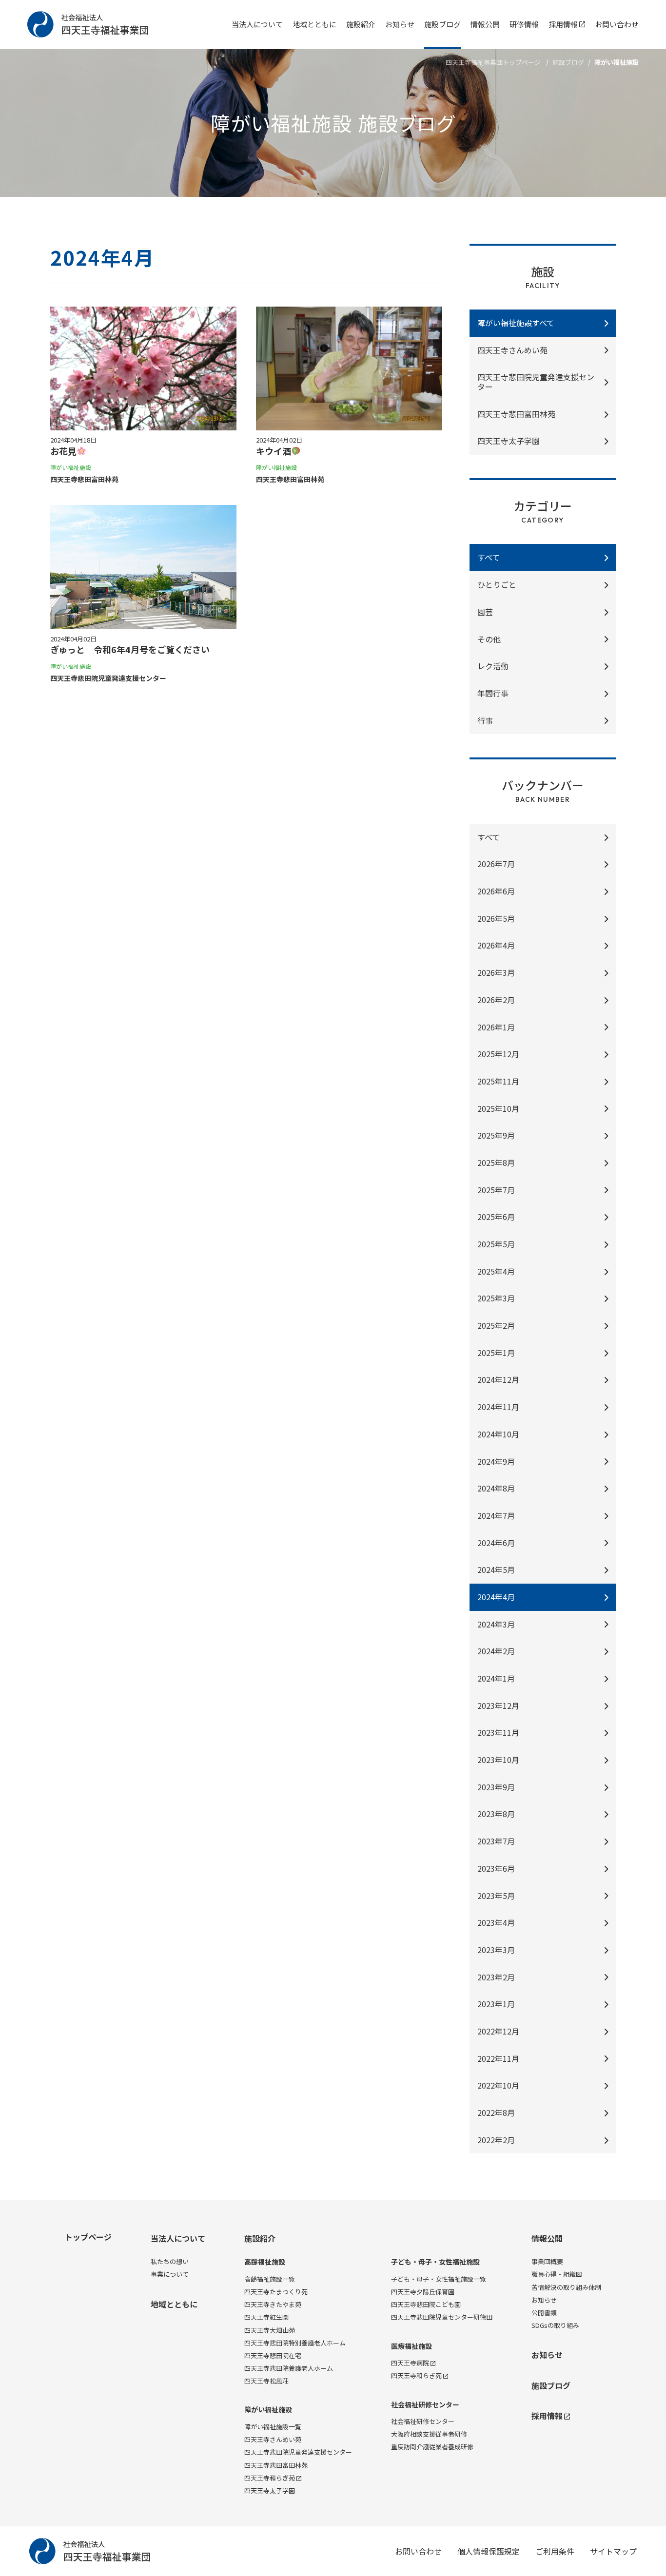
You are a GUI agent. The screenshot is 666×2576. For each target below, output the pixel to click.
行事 (485, 720)
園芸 (485, 612)
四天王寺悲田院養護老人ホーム (289, 2368)
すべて (489, 837)
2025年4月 (496, 1271)
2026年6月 (496, 891)
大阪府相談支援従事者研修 (429, 2434)
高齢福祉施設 (265, 2262)
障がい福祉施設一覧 (273, 2427)
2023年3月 (496, 1950)
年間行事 (493, 693)
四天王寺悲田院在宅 (273, 2355)
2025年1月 (496, 1353)
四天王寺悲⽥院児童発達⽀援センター (536, 382)
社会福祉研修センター (425, 2405)
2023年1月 (496, 2004)
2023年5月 (496, 1896)
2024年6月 (496, 1543)
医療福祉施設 (411, 2346)
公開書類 (544, 2313)
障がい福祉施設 (268, 2410)
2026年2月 (496, 1000)
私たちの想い (170, 2261)
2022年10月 (498, 2085)
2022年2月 (496, 2140)
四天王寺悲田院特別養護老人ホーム (295, 2343)
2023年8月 (496, 1814)
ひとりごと (497, 584)
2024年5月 (496, 1569)
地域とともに (314, 24)
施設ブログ (442, 24)
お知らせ (400, 24)
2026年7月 (496, 864)
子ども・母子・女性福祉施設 (435, 2262)
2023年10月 (498, 1760)
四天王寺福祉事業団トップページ (493, 62)
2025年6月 (496, 1217)
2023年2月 (496, 1977)
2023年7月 (496, 1841)
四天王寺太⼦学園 (509, 441)
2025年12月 (498, 1054)
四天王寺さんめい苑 (512, 350)
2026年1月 (496, 1027)
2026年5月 (496, 918)
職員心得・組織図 (557, 2274)
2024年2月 (496, 1651)
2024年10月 (498, 1434)
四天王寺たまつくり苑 (276, 2292)
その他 (489, 639)
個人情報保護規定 (489, 2551)
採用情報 (563, 24)
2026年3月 (496, 972)
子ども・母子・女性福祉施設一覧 (439, 2279)
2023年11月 (498, 1732)
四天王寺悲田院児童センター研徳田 (442, 2317)
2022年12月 (498, 2031)
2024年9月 (496, 1461)
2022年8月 (496, 2112)
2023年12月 (498, 1705)
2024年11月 (498, 1407)
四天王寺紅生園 (266, 2317)
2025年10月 (498, 1108)
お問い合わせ (617, 24)
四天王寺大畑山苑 (270, 2330)
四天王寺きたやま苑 (273, 2304)
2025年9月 (496, 1135)
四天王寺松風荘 (266, 2381)
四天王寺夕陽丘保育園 (423, 2292)
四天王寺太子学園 (270, 2490)
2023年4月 (496, 1922)
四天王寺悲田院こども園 (426, 2304)
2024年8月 (496, 1488)
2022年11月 (498, 2058)
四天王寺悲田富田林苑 (276, 2465)
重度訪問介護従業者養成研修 (432, 2447)
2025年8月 (496, 1162)
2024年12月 (498, 1379)
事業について (170, 2274)
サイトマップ (613, 2551)
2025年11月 (498, 1081)
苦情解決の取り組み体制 (566, 2287)
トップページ (88, 2237)
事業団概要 (547, 2261)
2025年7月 (496, 1190)
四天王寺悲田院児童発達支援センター (298, 2452)
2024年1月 (496, 1678)
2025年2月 (496, 1325)
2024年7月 (496, 1515)
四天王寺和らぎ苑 (270, 2478)
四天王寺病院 (410, 2363)
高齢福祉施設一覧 (270, 2279)
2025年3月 (496, 1298)
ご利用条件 (555, 2551)
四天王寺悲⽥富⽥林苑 (516, 414)
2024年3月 (496, 1624)
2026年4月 (496, 945)
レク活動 (493, 666)
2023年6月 (496, 1868)
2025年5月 (496, 1244)
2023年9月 (496, 1787)
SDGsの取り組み (555, 2325)
